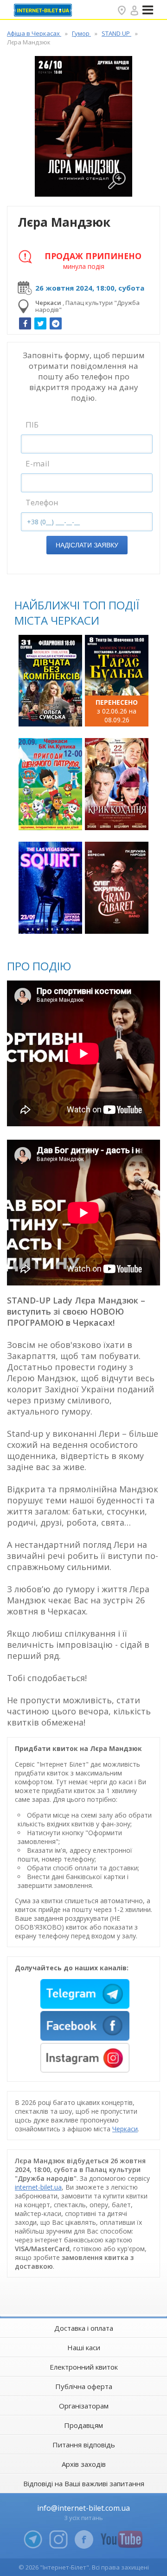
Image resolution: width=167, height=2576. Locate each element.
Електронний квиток (84, 2367)
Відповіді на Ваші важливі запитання (84, 2483)
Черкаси (125, 2129)
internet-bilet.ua (38, 2187)
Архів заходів (84, 2464)
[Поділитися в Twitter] (40, 323)
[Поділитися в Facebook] (25, 323)
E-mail (38, 463)
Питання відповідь (84, 2445)
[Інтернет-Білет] (44, 10)
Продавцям (83, 2425)
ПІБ (32, 425)
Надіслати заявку (87, 545)
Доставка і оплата (84, 2328)
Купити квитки (51, 714)
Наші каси (84, 2347)
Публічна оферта (84, 2386)
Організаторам (84, 2406)
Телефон (42, 502)
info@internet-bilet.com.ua (83, 2508)
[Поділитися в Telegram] (56, 323)
